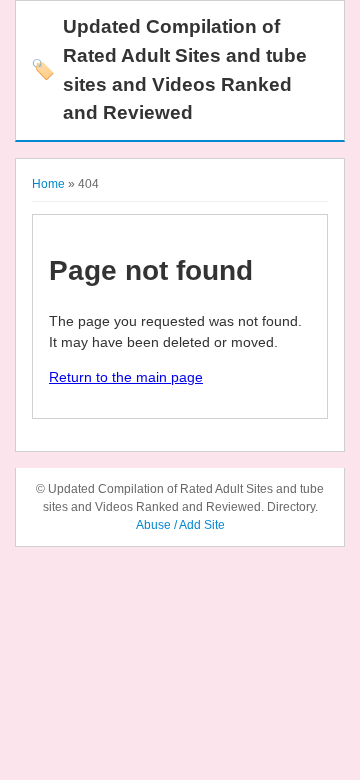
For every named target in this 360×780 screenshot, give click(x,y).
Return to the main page (126, 377)
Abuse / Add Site (180, 525)
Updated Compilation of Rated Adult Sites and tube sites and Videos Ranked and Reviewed (169, 69)
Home (48, 184)
